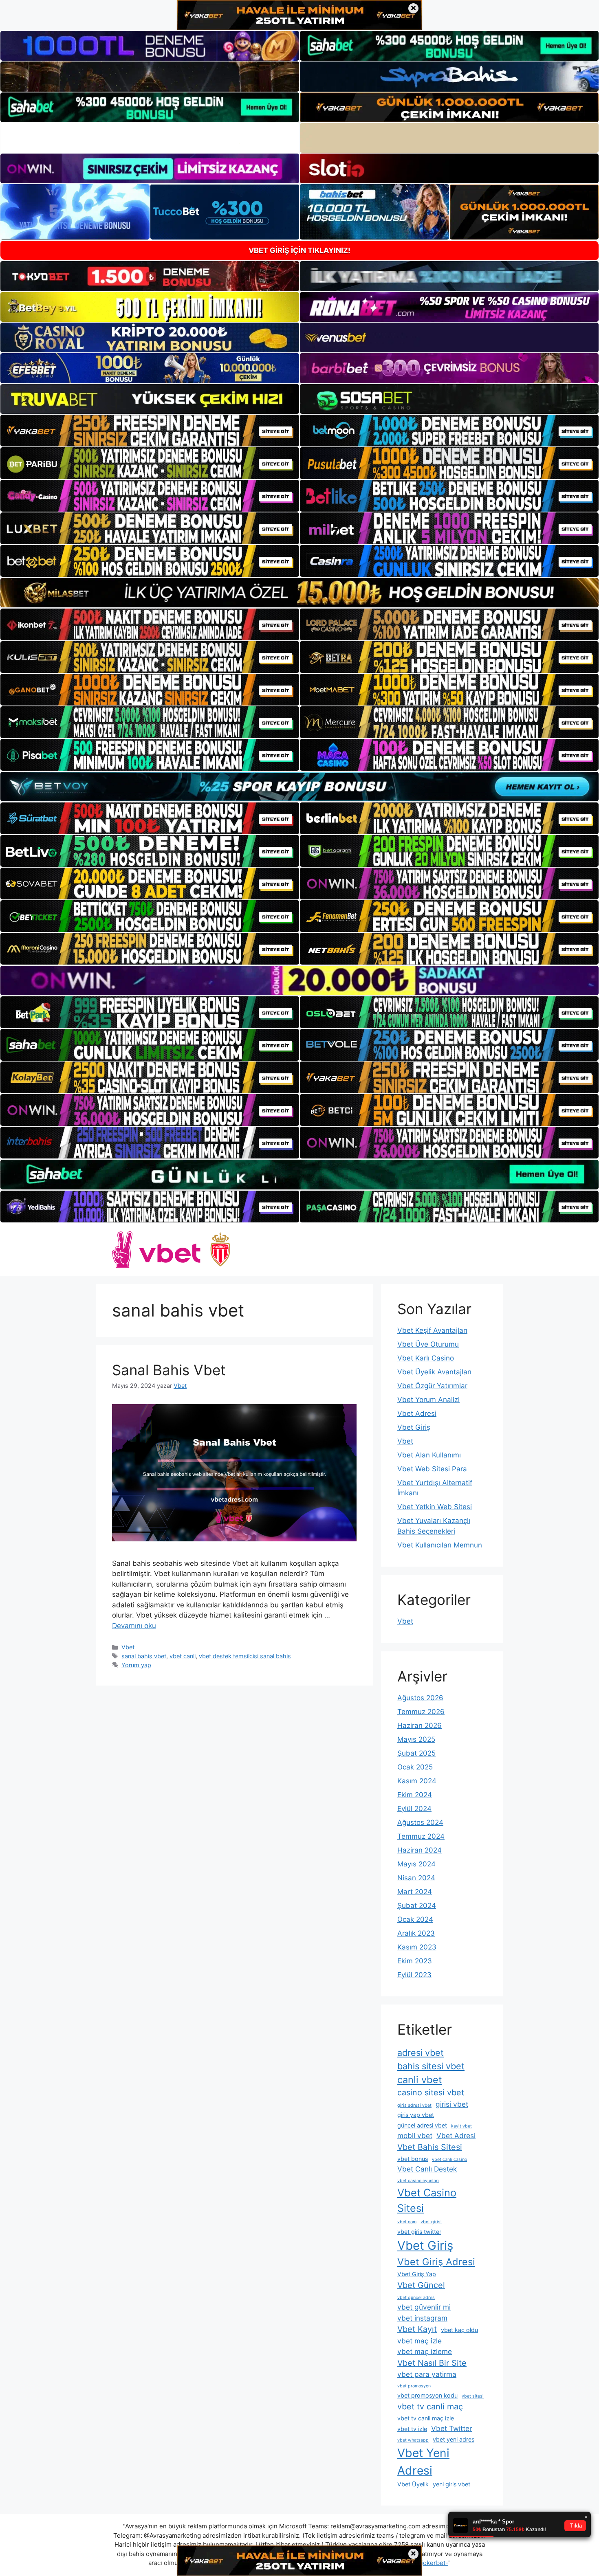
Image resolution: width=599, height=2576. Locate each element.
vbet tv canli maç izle (426, 2418)
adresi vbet (421, 2053)
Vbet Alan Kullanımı (429, 1455)
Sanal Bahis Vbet (169, 1370)
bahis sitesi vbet (431, 2066)
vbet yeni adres (454, 2439)
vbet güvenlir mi (424, 2307)
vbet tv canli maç (430, 2407)
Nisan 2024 (416, 1878)
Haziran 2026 (420, 1725)
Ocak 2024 (415, 1919)
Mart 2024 (415, 1892)
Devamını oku (134, 1626)
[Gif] (299, 593)
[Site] (150, 431)
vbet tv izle (412, 2429)
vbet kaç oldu (459, 2330)
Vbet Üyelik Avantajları (434, 1372)
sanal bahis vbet (144, 1656)
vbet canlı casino (449, 2159)
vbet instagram (422, 2318)
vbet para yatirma (427, 2374)
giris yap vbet (416, 2115)
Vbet (128, 1647)
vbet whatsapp (413, 2440)
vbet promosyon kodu (427, 2395)
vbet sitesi (473, 2396)
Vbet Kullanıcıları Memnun (440, 1545)
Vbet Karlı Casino (426, 1358)
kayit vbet (461, 2126)
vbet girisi (431, 2222)
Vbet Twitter (451, 2428)
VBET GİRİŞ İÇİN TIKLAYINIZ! (299, 250)
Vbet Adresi (417, 1413)
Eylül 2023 (414, 1975)
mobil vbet (415, 2135)
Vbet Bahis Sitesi (430, 2147)
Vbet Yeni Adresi (423, 2462)
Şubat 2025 (416, 1753)
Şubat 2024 (417, 1906)
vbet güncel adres (416, 2298)
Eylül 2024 (414, 1809)
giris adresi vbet (414, 2105)
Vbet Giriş (414, 1427)
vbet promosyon (414, 2386)
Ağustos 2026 (420, 1698)
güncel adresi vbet (422, 2125)
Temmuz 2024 (421, 1836)
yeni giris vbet (451, 2484)
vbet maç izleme (425, 2351)
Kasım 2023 (417, 1947)
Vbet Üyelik (413, 2484)
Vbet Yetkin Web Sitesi (435, 1507)
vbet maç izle (420, 2341)
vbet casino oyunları (418, 2181)
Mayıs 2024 (416, 1864)
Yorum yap (136, 1665)
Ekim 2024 (415, 1795)
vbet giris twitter (419, 2232)
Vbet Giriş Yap (417, 2274)
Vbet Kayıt (417, 2329)
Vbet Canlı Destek (427, 2169)
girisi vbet (452, 2104)
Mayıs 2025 (416, 1739)
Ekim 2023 (415, 1961)
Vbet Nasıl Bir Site (432, 2363)
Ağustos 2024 (420, 1822)
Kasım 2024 (417, 1781)
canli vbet (420, 2080)
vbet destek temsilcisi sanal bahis (245, 1656)
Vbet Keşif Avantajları (432, 1330)
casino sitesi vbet (431, 2092)
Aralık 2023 (416, 1933)
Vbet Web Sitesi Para (432, 1469)
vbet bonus (413, 2159)
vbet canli (183, 1656)
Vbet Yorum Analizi (428, 1400)
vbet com (407, 2222)
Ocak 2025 (415, 1767)
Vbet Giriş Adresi (436, 2262)
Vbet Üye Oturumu (428, 1344)
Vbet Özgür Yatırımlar (432, 1386)
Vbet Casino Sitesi (427, 2200)
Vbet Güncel (421, 2285)
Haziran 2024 (420, 1850)
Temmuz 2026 (421, 1712)
